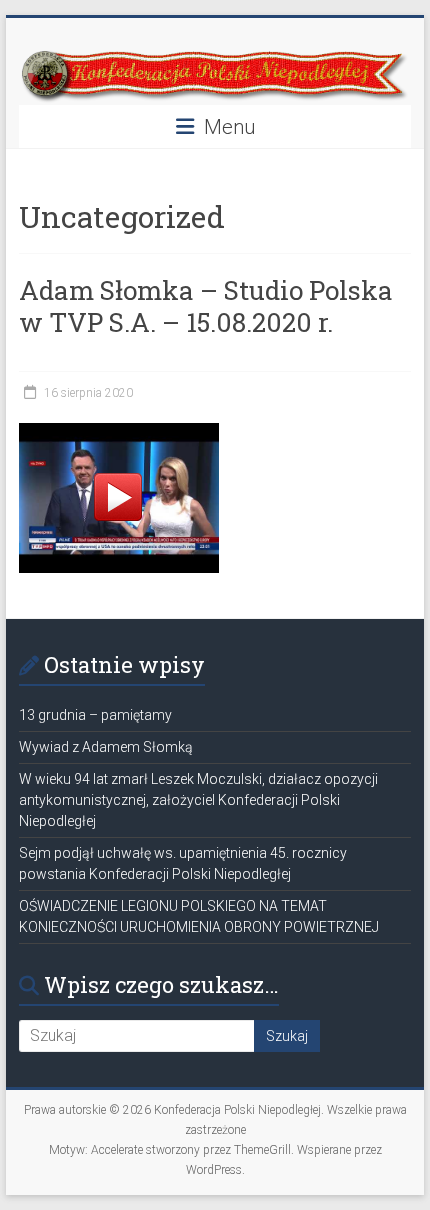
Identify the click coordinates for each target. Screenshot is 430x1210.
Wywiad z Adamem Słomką (106, 747)
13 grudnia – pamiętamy (95, 715)
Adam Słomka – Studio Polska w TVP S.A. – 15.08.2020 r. (206, 306)
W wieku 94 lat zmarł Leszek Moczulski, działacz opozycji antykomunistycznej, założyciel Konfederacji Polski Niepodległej (198, 800)
